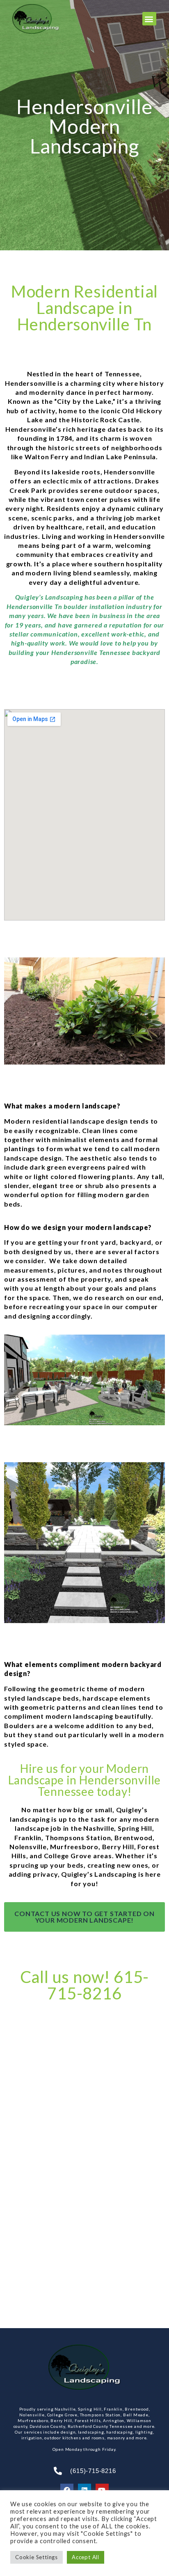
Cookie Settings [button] (37, 2557)
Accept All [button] (86, 2557)
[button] (149, 19)
